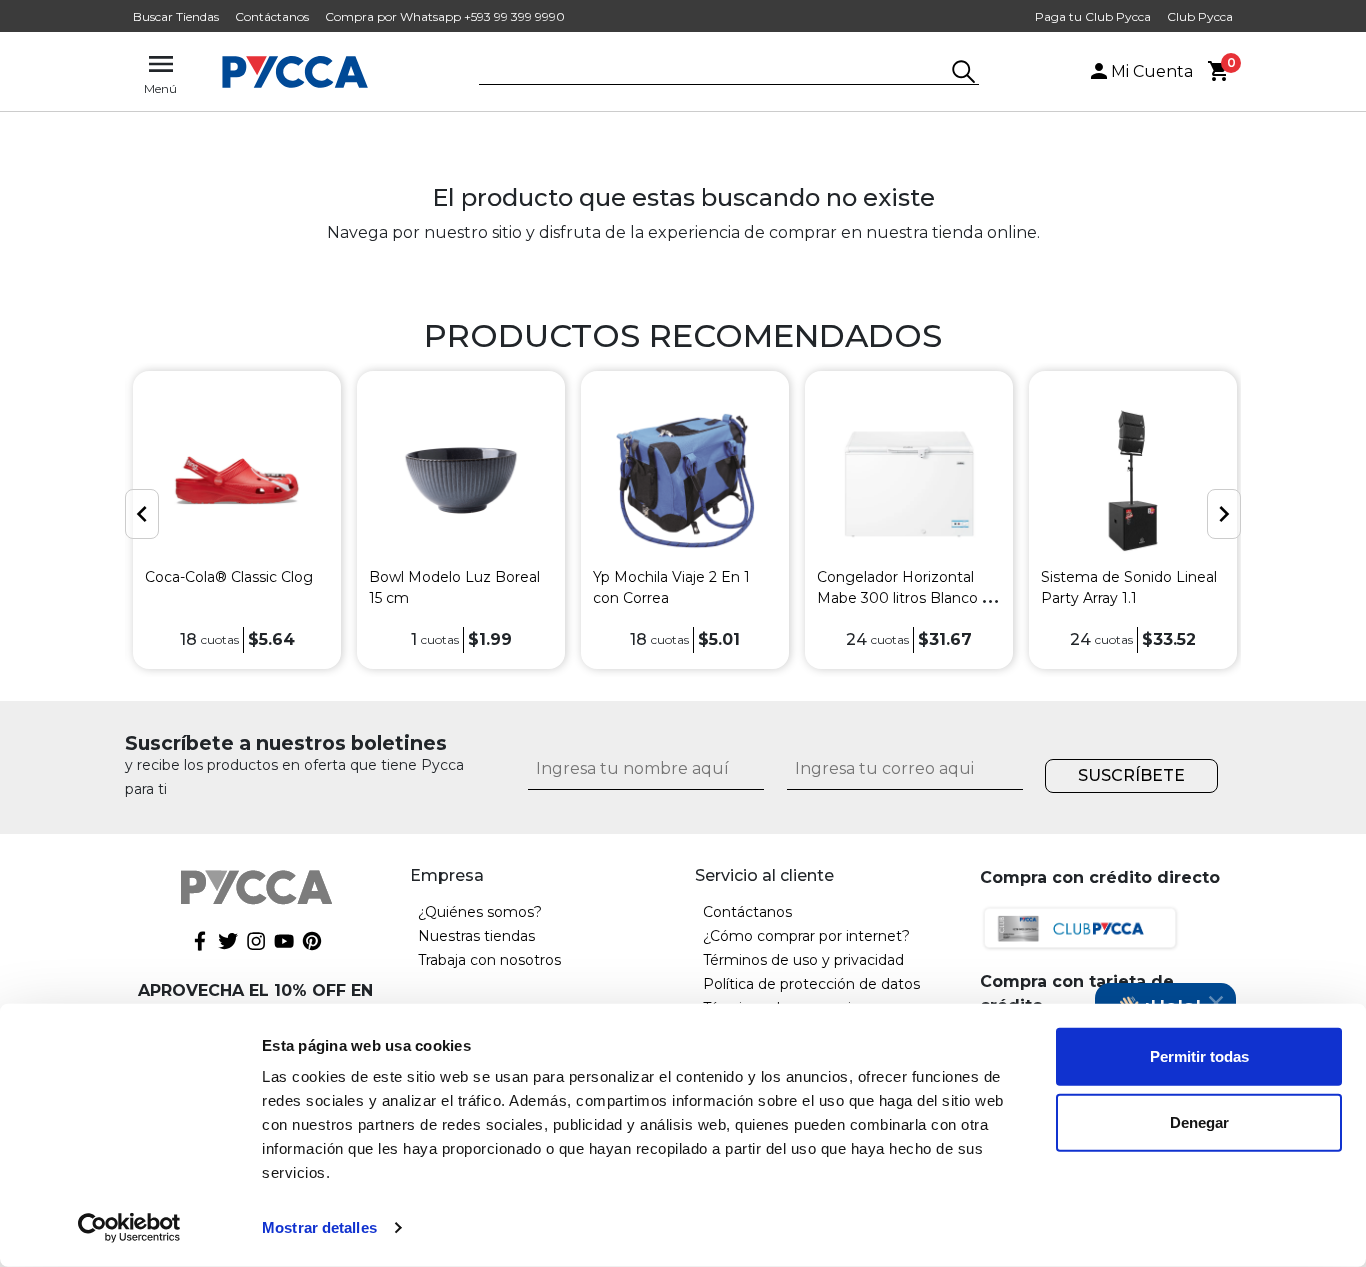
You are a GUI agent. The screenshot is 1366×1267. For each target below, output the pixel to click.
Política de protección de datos (811, 984)
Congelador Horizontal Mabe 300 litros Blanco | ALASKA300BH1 (902, 598)
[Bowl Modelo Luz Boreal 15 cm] (461, 480)
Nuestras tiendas (476, 936)
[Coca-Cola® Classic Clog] (237, 480)
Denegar (1199, 1121)
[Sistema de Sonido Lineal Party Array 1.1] (1133, 480)
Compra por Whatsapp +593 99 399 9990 (445, 16)
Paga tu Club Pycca (1093, 16)
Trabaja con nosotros (489, 960)
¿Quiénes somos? (480, 912)
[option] (237, 520)
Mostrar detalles (319, 1227)
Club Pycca (1200, 16)
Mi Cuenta (1152, 71)
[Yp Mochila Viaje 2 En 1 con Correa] (685, 480)
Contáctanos (272, 16)
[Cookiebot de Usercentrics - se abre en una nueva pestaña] (129, 1228)
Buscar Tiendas (176, 16)
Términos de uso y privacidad (803, 960)
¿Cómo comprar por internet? (806, 936)
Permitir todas (1199, 1056)
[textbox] (714, 73)
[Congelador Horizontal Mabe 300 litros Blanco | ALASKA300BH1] (909, 480)
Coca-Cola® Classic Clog (229, 577)
